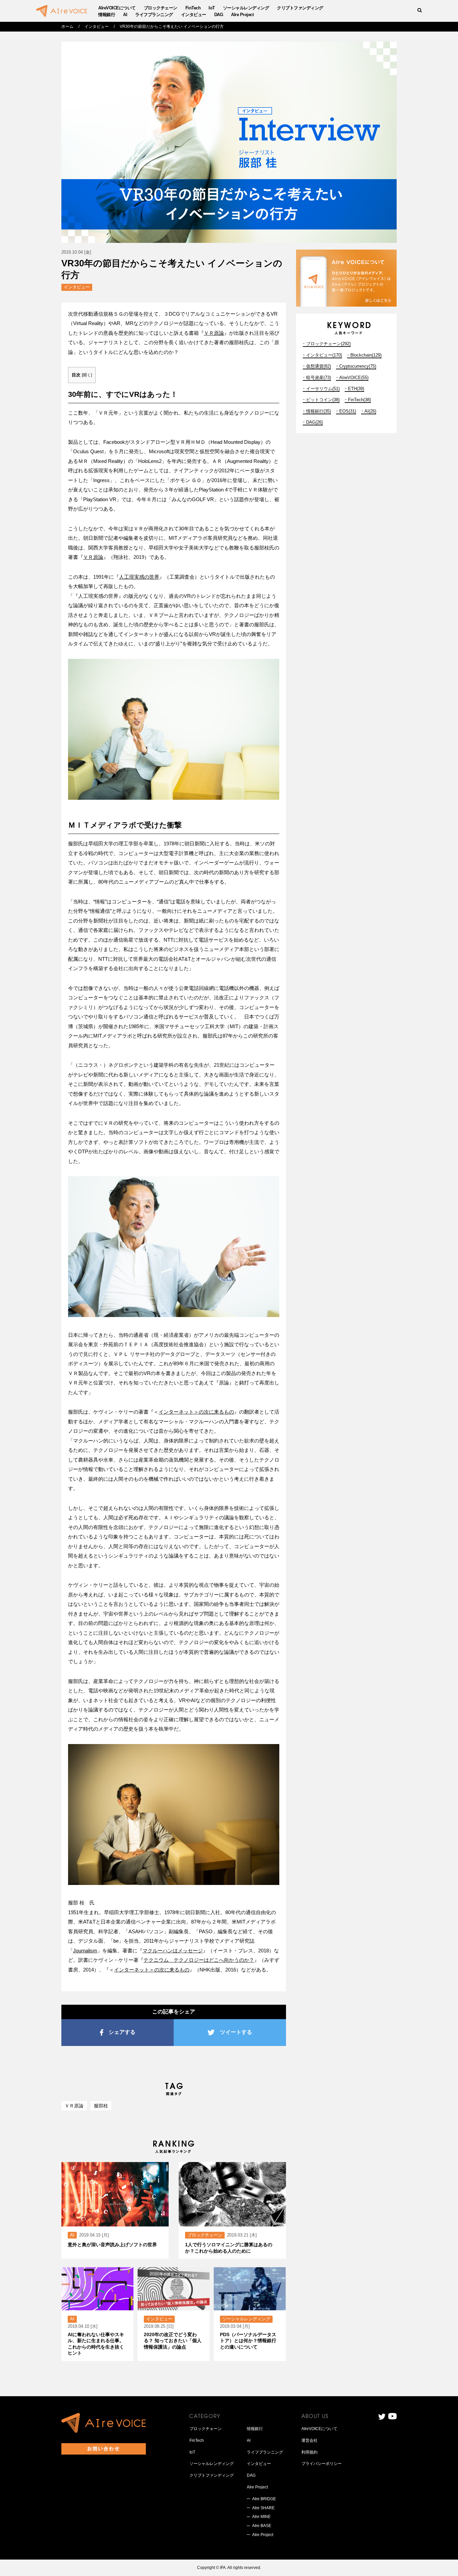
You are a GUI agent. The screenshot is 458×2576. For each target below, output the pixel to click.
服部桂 (101, 2106)
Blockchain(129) (366, 355)
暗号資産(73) (319, 378)
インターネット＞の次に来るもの (196, 1412)
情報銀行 (107, 15)
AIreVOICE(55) (354, 378)
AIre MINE (261, 2517)
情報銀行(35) (319, 411)
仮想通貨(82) (319, 366)
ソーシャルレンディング (246, 8)
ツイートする (236, 2032)
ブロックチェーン (161, 8)
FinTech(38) (359, 400)
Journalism (85, 1951)
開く (87, 375)
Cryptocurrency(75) (358, 366)
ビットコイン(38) (323, 400)
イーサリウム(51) (323, 389)
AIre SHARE (263, 2508)
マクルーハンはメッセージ (173, 1951)
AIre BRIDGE (264, 2499)
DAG (219, 15)
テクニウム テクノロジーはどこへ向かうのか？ (199, 1960)
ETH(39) (356, 389)
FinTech (193, 8)
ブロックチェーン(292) (328, 344)
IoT (212, 8)
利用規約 (309, 2452)
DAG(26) (314, 422)
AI (125, 15)
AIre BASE (262, 2526)
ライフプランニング (154, 15)
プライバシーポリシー (322, 2464)
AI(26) (370, 411)
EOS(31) (348, 411)
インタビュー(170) (324, 355)
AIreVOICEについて (117, 8)
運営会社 (309, 2440)
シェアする (122, 2032)
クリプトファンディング (300, 8)
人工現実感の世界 (139, 577)
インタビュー (194, 15)
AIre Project (242, 15)
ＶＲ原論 (214, 333)
